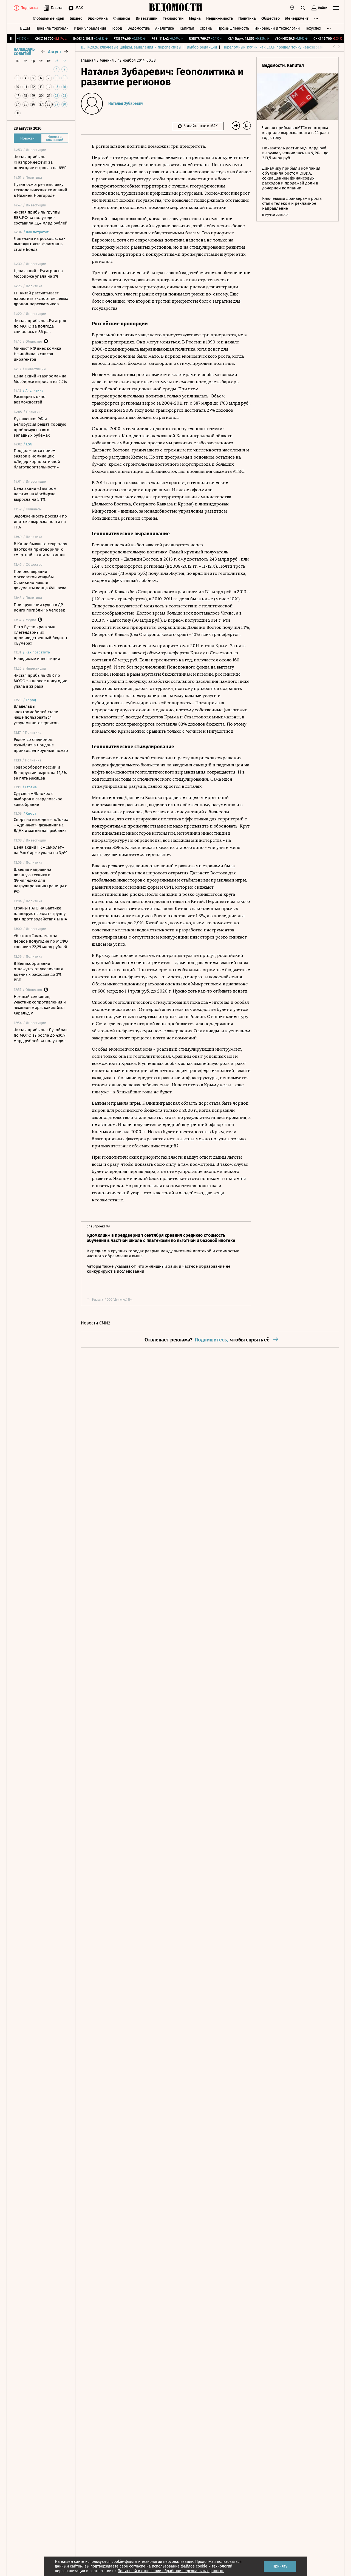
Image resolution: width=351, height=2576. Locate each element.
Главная (89, 60)
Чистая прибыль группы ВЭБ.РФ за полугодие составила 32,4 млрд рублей (41, 218)
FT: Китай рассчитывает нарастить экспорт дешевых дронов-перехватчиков (41, 298)
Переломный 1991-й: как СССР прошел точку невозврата (273, 47)
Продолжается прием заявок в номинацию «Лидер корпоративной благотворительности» (37, 459)
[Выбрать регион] (292, 8)
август (55, 52)
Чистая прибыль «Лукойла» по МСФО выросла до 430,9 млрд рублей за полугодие (41, 1035)
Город (117, 28)
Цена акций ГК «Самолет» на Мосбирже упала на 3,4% (40, 850)
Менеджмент (297, 19)
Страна (206, 28)
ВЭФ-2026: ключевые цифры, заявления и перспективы (131, 47)
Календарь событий (24, 52)
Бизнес (76, 19)
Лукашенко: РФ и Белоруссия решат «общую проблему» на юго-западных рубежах (40, 427)
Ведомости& (139, 28)
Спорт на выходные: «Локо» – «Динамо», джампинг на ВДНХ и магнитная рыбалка (41, 825)
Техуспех (313, 28)
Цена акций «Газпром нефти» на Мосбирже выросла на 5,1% (35, 494)
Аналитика (165, 28)
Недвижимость (220, 19)
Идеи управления (90, 28)
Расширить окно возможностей (30, 399)
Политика (247, 19)
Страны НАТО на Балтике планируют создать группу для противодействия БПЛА (40, 914)
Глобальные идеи (48, 19)
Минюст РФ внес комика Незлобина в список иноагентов (37, 354)
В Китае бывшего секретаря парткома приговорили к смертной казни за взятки (40, 549)
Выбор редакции (202, 47)
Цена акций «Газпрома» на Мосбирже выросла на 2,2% (40, 379)
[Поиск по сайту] (303, 8)
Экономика (98, 19)
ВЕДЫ (25, 28)
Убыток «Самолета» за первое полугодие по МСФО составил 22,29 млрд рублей (41, 941)
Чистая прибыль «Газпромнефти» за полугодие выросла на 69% (40, 162)
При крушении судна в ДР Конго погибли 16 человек (39, 607)
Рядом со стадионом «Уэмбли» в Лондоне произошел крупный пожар (41, 745)
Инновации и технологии (277, 28)
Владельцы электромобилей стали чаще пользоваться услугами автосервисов (36, 715)
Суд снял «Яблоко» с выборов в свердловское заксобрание (38, 799)
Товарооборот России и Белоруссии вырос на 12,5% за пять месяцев (40, 773)
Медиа (195, 19)
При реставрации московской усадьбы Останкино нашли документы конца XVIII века (40, 580)
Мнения (107, 60)
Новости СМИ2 (96, 1323)
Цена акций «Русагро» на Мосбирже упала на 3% (38, 274)
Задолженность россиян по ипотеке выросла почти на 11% (40, 522)
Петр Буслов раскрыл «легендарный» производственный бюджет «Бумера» (41, 635)
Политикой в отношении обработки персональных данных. (171, 2571)
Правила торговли (52, 28)
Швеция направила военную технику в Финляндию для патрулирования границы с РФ (40, 880)
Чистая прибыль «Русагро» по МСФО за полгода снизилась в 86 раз (40, 326)
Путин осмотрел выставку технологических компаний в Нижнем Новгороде (40, 190)
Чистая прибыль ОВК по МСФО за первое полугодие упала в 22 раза (40, 681)
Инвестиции (147, 19)
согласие (137, 2566)
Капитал (187, 28)
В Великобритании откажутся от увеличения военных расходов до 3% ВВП (38, 972)
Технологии (173, 19)
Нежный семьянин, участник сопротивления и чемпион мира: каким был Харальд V (40, 1005)
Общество (271, 19)
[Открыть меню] (336, 8)
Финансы (122, 19)
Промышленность (233, 28)
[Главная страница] (175, 8)
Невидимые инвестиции (37, 659)
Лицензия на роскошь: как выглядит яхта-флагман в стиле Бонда (40, 244)
